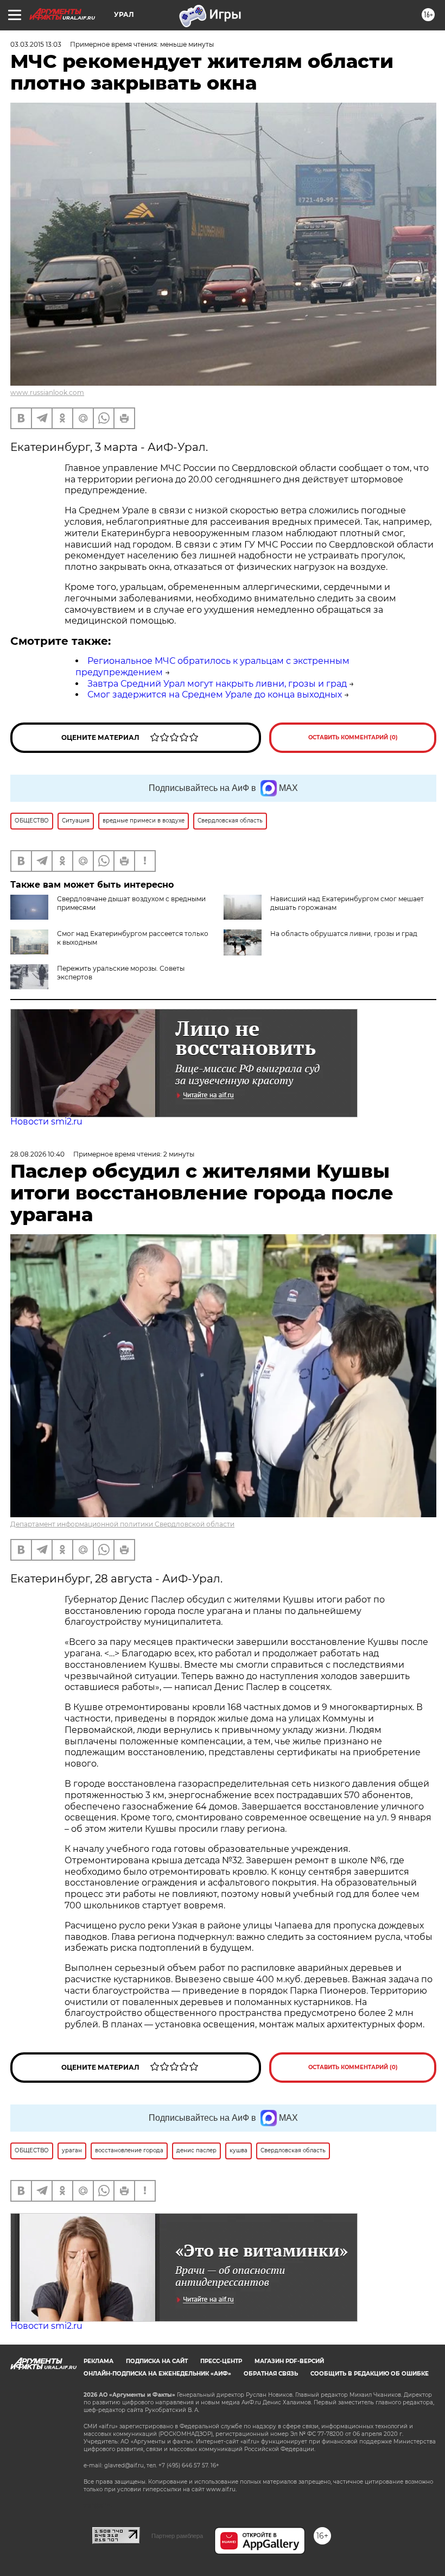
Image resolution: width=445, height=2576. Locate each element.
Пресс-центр (221, 2361)
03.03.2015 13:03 (36, 44)
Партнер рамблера (177, 2536)
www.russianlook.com (47, 392)
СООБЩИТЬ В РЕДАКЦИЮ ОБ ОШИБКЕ (370, 2374)
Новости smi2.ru (46, 1121)
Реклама (98, 2361)
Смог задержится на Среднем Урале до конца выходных (215, 695)
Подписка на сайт (157, 2361)
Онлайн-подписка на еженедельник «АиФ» (157, 2374)
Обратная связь (271, 2374)
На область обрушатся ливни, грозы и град (344, 934)
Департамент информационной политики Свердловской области (122, 1524)
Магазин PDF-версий (289, 2361)
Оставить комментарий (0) (353, 737)
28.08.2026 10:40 (37, 1154)
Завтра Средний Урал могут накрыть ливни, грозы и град (217, 684)
